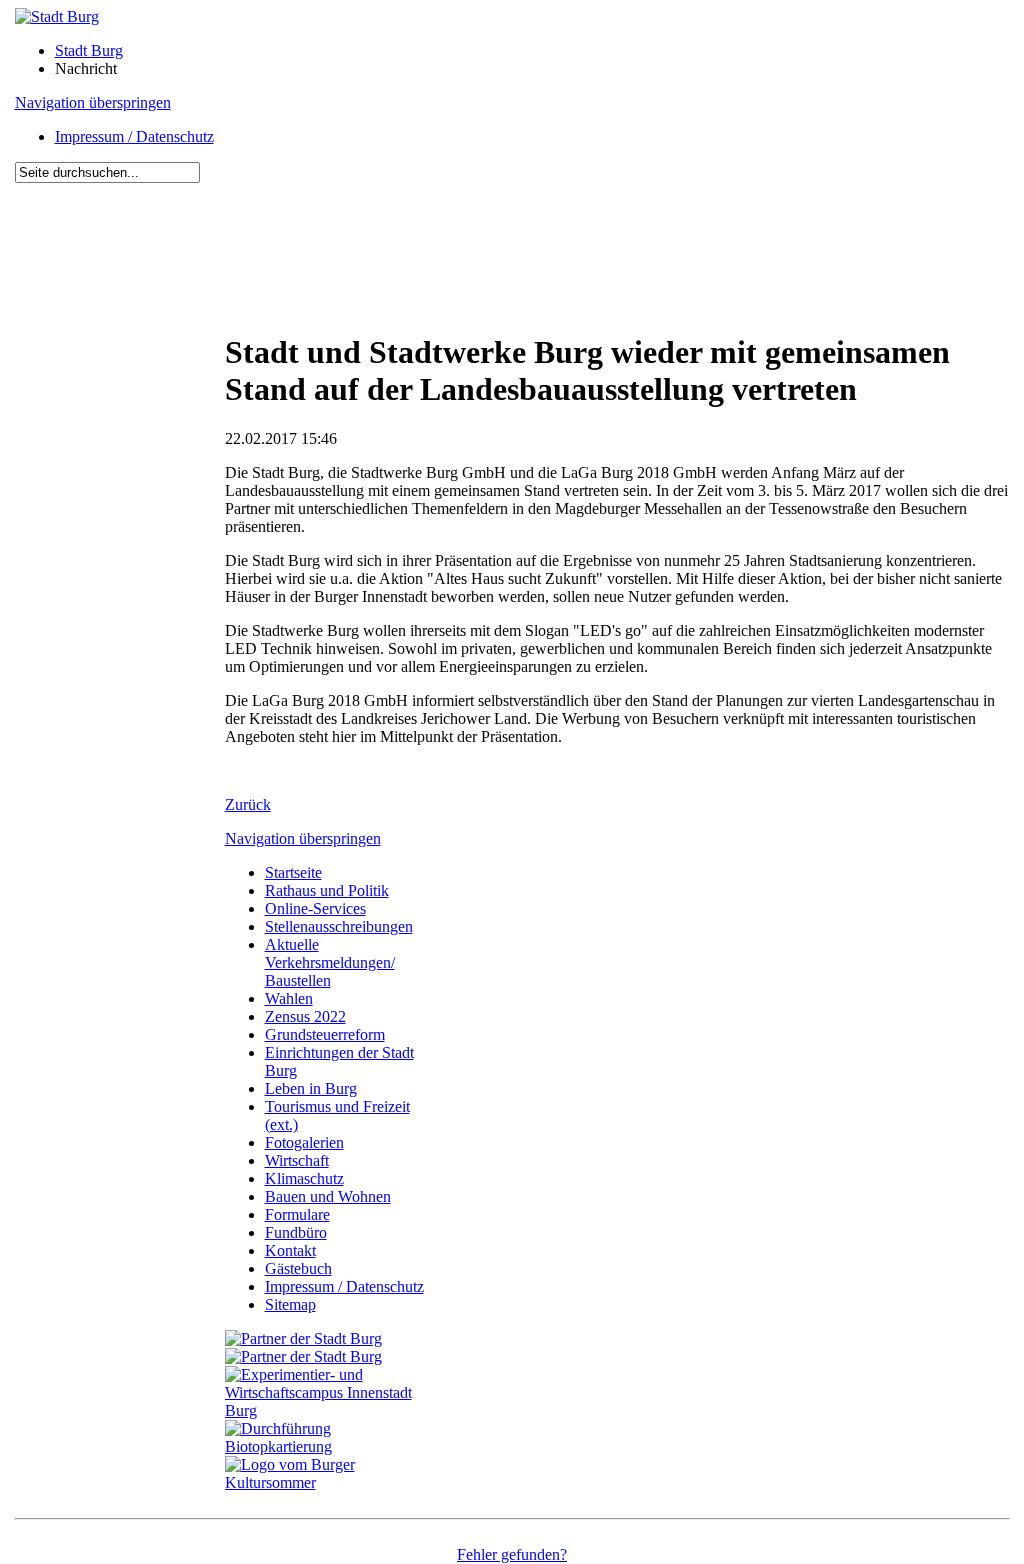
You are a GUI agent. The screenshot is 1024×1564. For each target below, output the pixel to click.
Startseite (293, 872)
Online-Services (315, 908)
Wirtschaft (297, 1160)
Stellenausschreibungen (339, 926)
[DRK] (330, 1482)
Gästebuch (298, 1268)
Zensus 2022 (305, 1016)
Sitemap (290, 1304)
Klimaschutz (304, 1178)
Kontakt (290, 1250)
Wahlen (289, 998)
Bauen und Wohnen (328, 1196)
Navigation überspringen (93, 102)
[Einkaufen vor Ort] (303, 1338)
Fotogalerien (304, 1142)
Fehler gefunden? (512, 1554)
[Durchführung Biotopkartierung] (330, 1446)
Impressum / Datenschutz (134, 136)
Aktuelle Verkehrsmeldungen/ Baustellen (330, 962)
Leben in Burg (311, 1088)
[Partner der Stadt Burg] (303, 1356)
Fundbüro (296, 1232)
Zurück (248, 804)
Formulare (297, 1214)
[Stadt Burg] (57, 16)
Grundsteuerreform (325, 1034)
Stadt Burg (89, 50)
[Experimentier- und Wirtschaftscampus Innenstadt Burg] (330, 1410)
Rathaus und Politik (327, 890)
